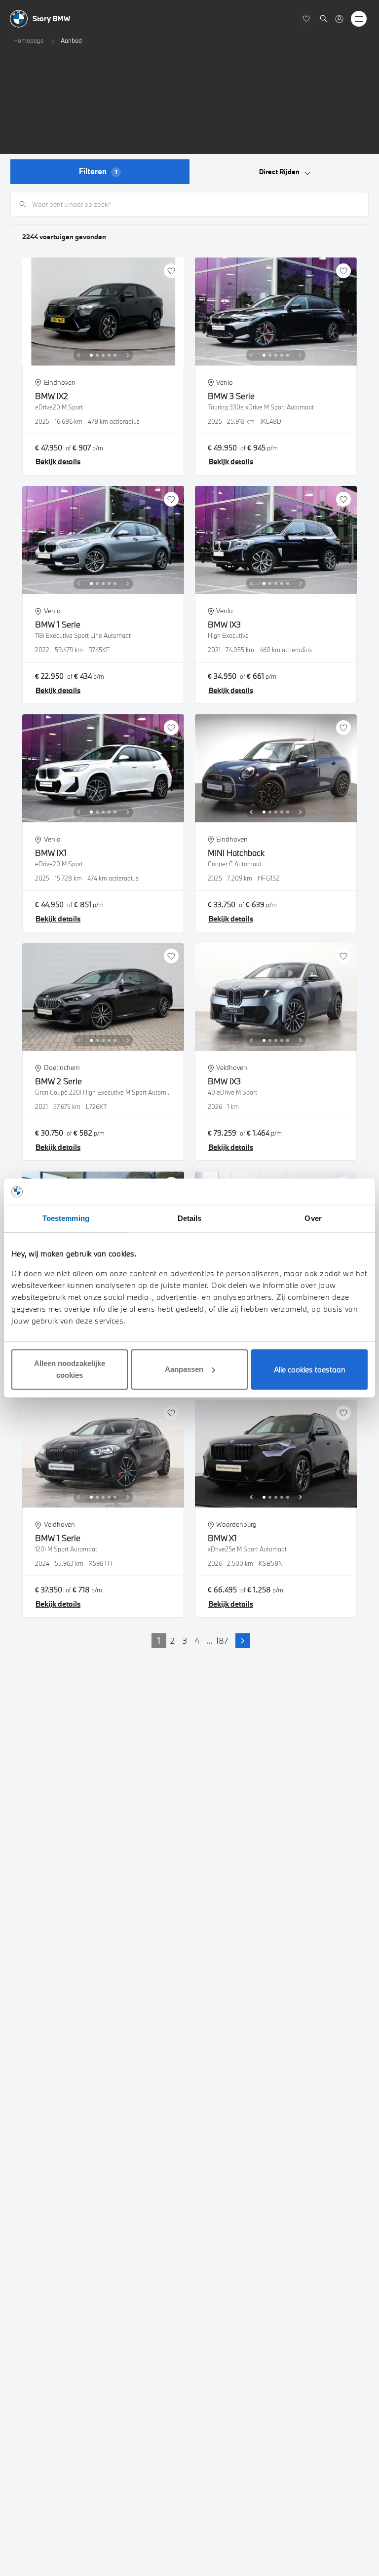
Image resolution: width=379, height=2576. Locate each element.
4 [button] (197, 1640)
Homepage (29, 40)
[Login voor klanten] (339, 19)
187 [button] (222, 1640)
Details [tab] (190, 1218)
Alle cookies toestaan (310, 1369)
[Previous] (78, 355)
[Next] (128, 355)
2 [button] (172, 1640)
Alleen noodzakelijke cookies (70, 1369)
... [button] (209, 1640)
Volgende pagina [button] (243, 1641)
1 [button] (159, 1640)
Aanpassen (184, 1369)
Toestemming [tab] (66, 1218)
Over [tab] (313, 1218)
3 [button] (185, 1640)
